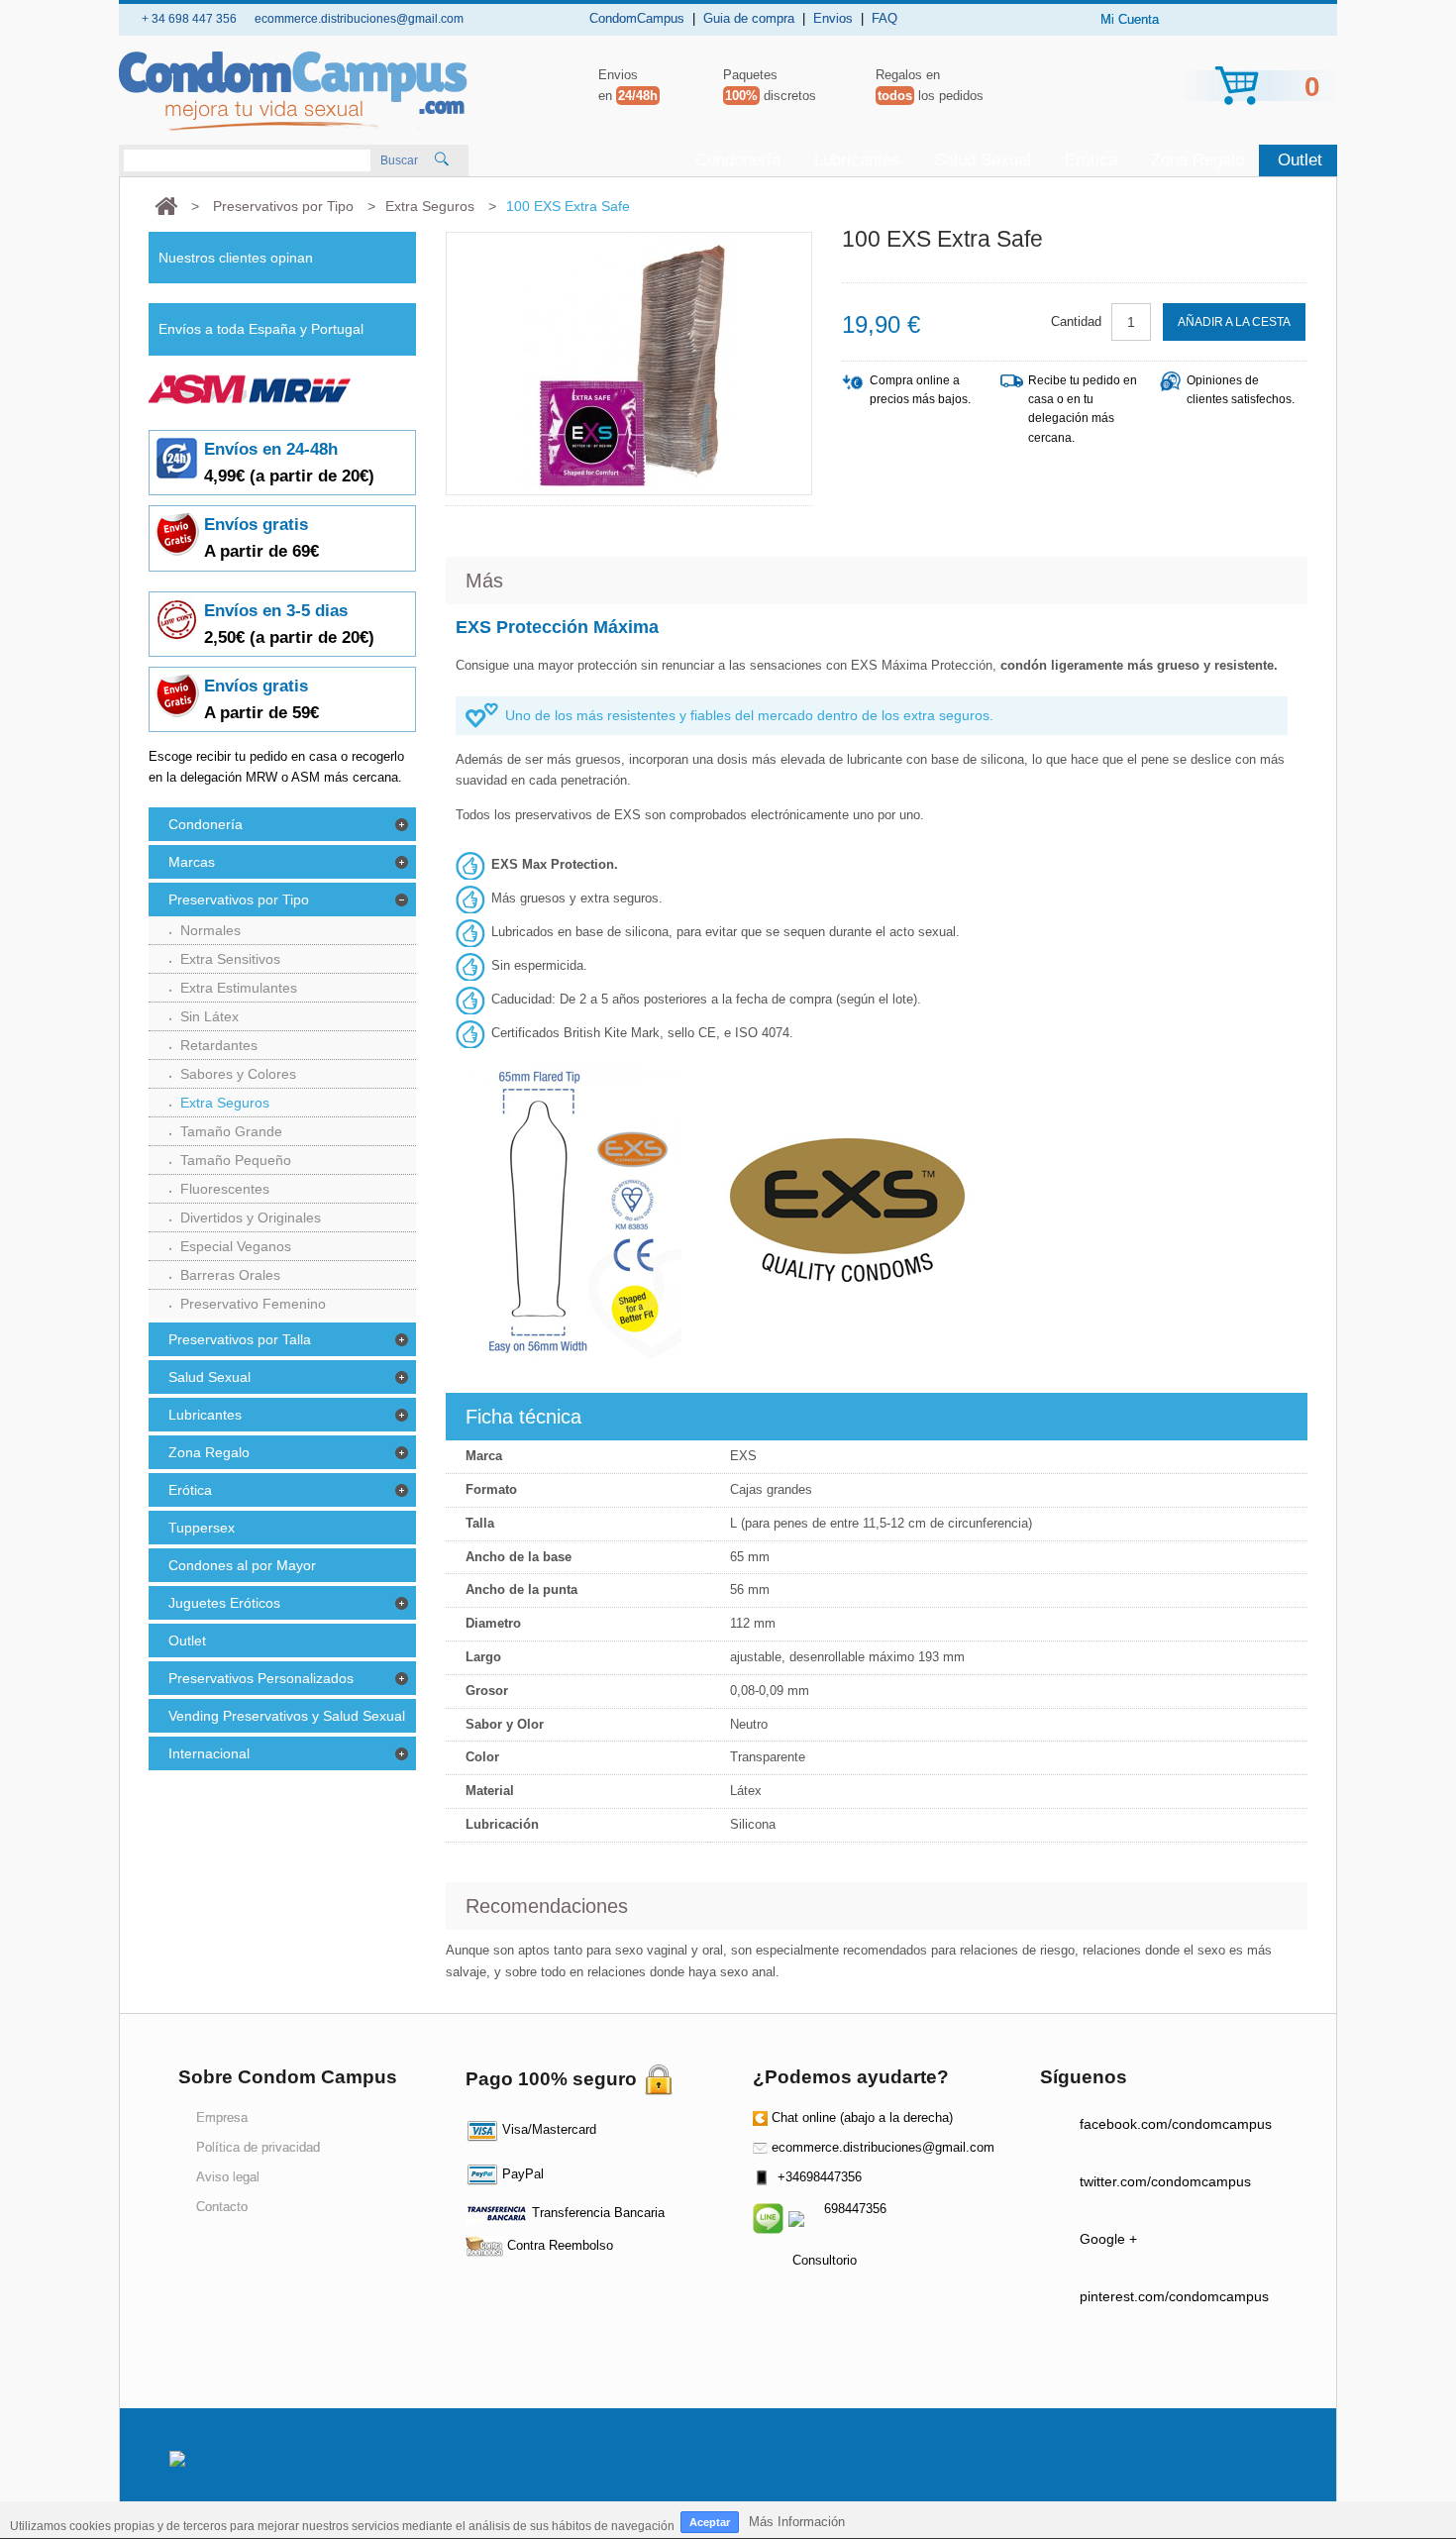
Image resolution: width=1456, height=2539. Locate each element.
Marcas (192, 862)
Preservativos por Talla (240, 1339)
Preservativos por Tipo (239, 899)
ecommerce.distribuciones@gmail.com (883, 2147)
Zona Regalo (1197, 160)
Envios (833, 18)
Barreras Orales (230, 1275)
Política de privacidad (258, 2147)
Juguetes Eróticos (224, 1603)
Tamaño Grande (231, 1131)
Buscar (399, 160)
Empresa (222, 2117)
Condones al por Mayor (242, 1565)
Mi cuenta (1130, 19)
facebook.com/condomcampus (1176, 2124)
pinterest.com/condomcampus (1174, 2296)
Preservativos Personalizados (261, 1678)
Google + (1108, 2239)
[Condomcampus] (293, 91)
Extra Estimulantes (239, 988)
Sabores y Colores (238, 1074)
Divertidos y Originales (251, 1217)
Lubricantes (857, 160)
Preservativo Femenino (253, 1304)
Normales (210, 930)
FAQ (884, 18)
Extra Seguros (225, 1103)
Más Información (797, 2522)
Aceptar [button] (710, 2522)
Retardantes (219, 1045)
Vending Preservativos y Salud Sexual (287, 1716)
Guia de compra (749, 18)
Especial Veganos (236, 1246)
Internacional (209, 1753)
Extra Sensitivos (230, 959)
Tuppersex (202, 1528)
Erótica (1091, 160)
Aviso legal (228, 2177)
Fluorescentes (225, 1189)
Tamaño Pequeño (236, 1160)
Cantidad (1076, 321)
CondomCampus (637, 18)
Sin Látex (209, 1016)
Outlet (1300, 160)
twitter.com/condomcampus (1165, 2181)
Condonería (738, 160)
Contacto (222, 2207)
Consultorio (825, 2260)
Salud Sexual (983, 160)
